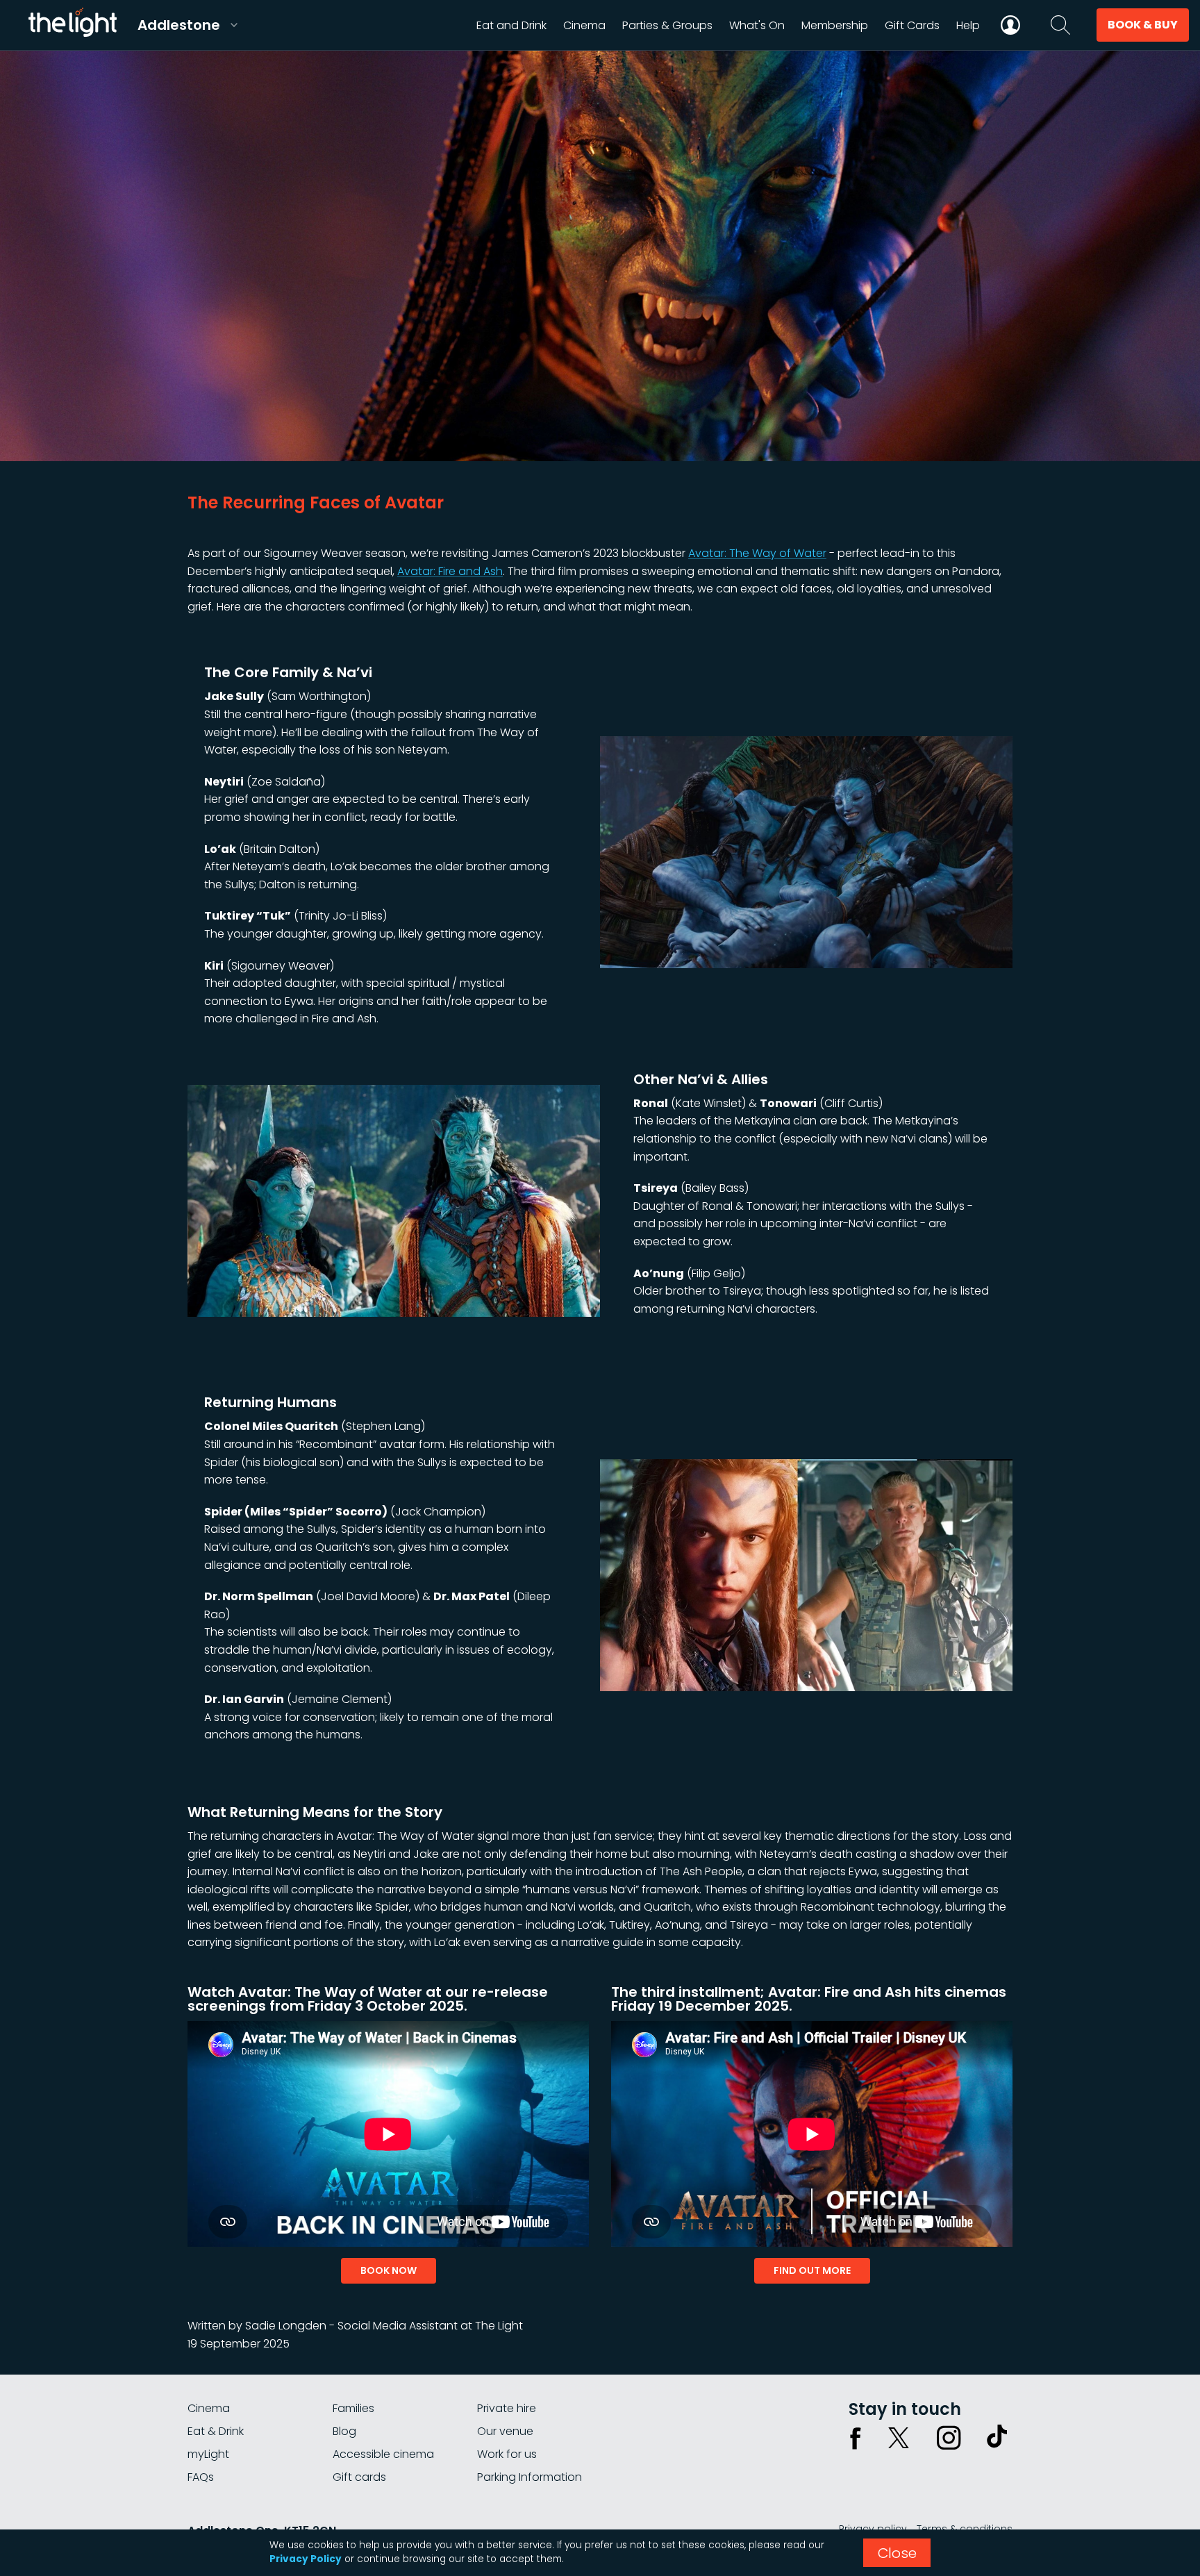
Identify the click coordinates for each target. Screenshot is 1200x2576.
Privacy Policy (306, 2559)
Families (353, 2408)
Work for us (507, 2454)
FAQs (201, 2477)
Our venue (505, 2431)
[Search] (1060, 25)
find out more (812, 2270)
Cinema (209, 2408)
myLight (208, 2454)
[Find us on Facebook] (856, 2438)
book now (389, 2270)
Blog (344, 2431)
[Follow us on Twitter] (899, 2438)
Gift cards (359, 2477)
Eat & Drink (216, 2431)
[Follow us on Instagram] (949, 2438)
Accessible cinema (383, 2454)
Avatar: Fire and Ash (450, 571)
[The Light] (72, 25)
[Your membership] (1010, 25)
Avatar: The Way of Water (757, 553)
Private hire (507, 2408)
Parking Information (530, 2477)
